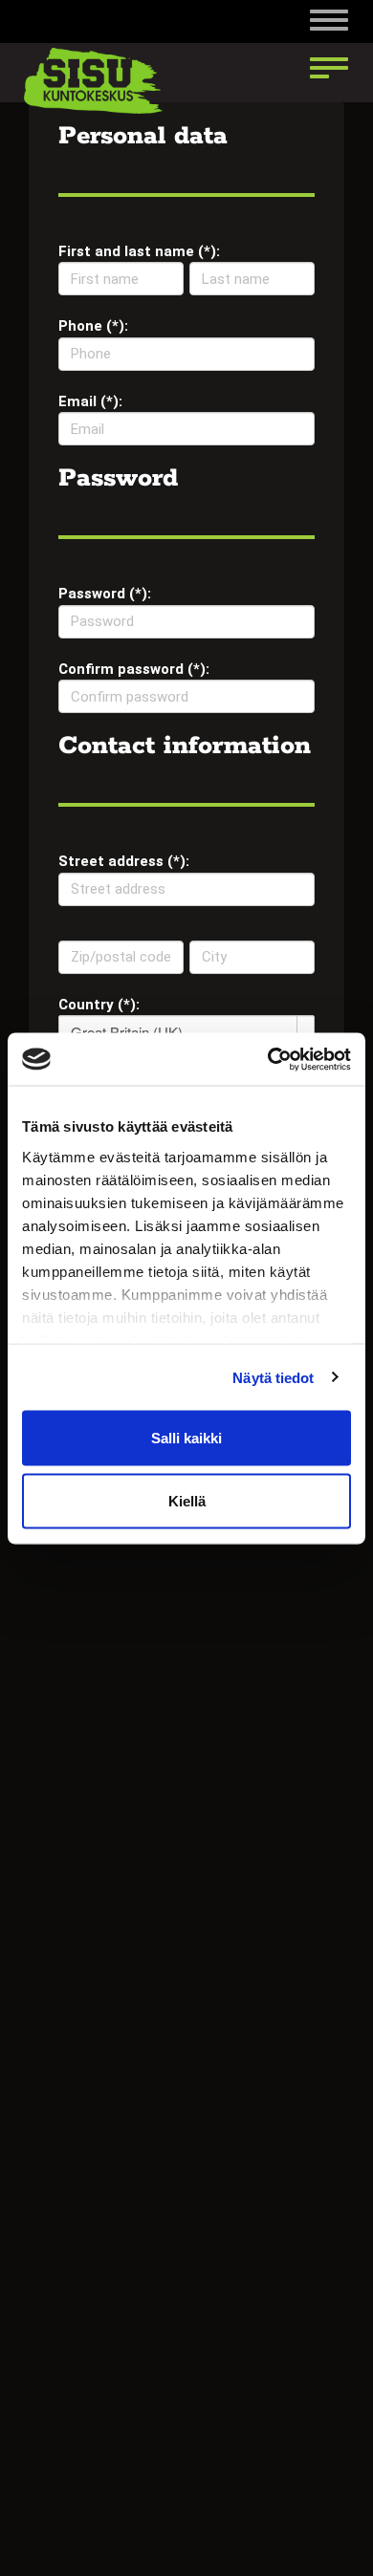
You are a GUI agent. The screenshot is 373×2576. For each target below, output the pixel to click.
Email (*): (90, 401)
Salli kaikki (186, 1438)
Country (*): (99, 1005)
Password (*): (105, 594)
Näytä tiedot (273, 1377)
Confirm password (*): (134, 669)
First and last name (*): (139, 251)
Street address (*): (124, 861)
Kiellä (187, 1500)
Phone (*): (93, 326)
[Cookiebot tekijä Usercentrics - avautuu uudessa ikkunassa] (268, 1059)
